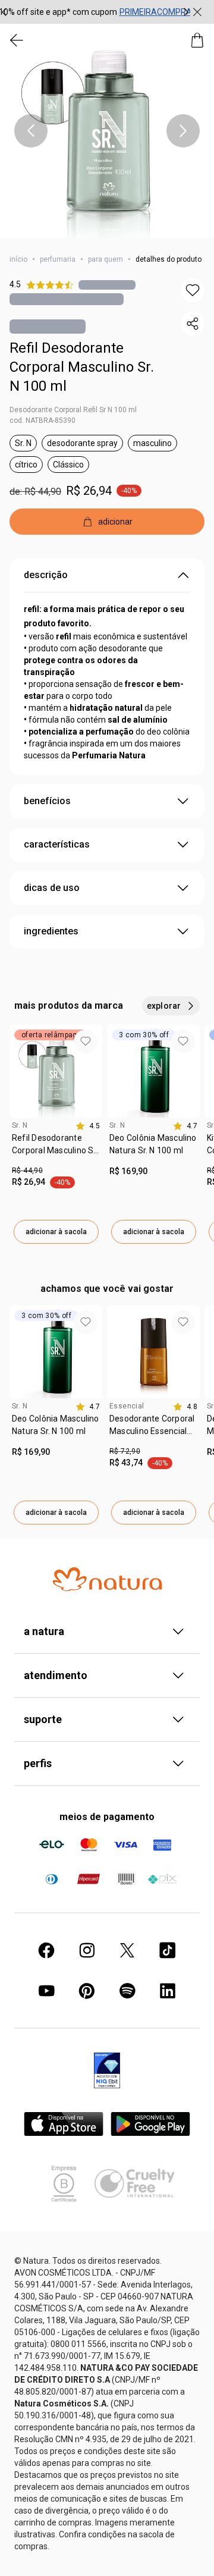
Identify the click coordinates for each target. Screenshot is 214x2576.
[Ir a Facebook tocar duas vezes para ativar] (46, 1950)
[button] (107, 131)
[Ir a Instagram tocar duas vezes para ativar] (87, 1950)
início (18, 259)
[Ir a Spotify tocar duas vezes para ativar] (127, 1991)
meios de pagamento (107, 1817)
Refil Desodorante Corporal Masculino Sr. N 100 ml (82, 367)
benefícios (47, 801)
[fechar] (197, 12)
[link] (56, 1149)
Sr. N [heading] (20, 1125)
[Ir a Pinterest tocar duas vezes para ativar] (87, 1991)
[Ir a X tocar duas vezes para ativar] (127, 1950)
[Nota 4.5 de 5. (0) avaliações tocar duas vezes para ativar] (107, 285)
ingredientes (51, 931)
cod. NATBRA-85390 (43, 421)
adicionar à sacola (56, 1232)
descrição (46, 575)
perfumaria (58, 259)
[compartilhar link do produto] (193, 324)
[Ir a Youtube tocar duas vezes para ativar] (46, 1991)
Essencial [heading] (127, 1406)
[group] (95, 12)
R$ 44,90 (27, 1171)
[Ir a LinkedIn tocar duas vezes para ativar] (168, 1991)
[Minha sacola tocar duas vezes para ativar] (197, 40)
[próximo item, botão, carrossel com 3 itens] (186, 12)
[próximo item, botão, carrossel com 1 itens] (183, 131)
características (57, 844)
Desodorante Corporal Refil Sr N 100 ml (73, 410)
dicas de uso (52, 888)
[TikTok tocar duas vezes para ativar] (168, 1950)
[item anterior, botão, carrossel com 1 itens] (31, 131)
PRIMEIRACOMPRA (156, 12)
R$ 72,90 (125, 1451)
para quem (106, 259)
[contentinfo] (88, 1126)
